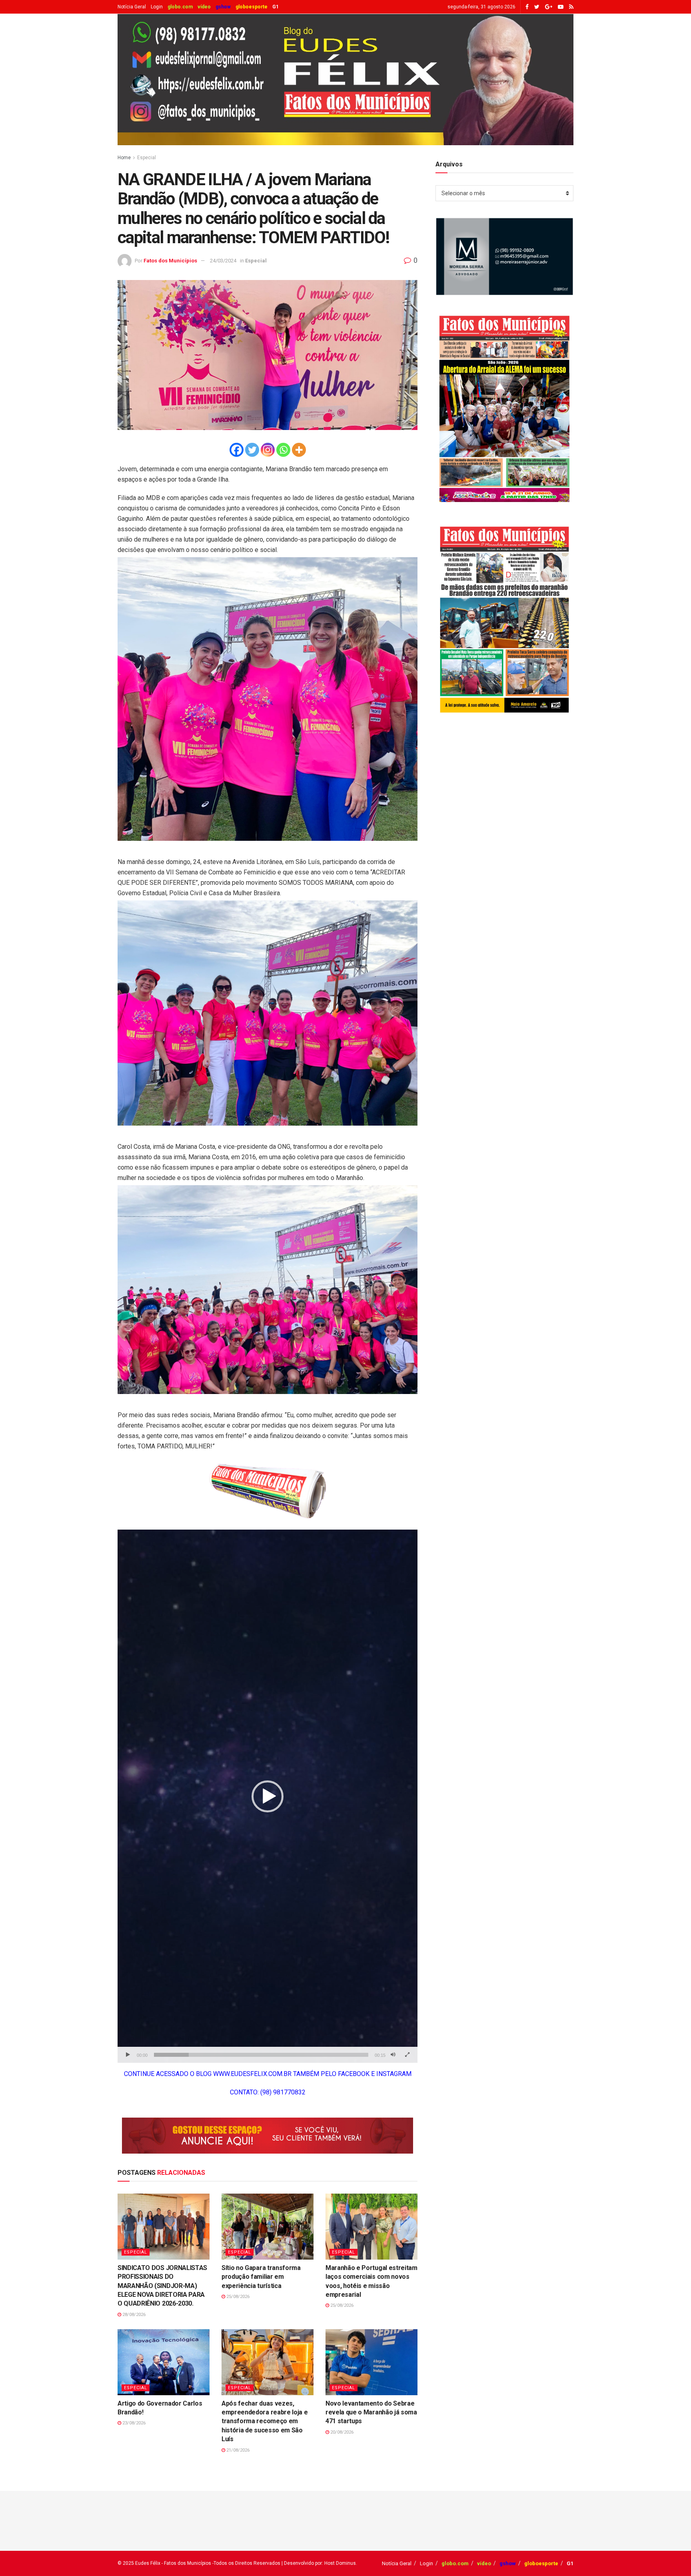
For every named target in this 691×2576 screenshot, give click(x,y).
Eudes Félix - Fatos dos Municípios (173, 2563)
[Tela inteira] (407, 2055)
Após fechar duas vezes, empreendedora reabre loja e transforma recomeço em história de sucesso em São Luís (265, 2421)
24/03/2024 (223, 261)
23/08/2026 (133, 2423)
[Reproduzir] (128, 2055)
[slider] (261, 2055)
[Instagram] (268, 450)
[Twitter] (252, 450)
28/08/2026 (133, 2315)
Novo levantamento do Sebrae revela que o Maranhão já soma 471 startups (371, 2412)
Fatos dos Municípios (170, 261)
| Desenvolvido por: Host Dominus (319, 2563)
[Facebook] (237, 450)
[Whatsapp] (283, 450)
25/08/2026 (237, 2297)
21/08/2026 (237, 2450)
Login (157, 7)
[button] (268, 1796)
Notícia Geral (132, 7)
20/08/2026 (341, 2432)
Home (124, 158)
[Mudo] (393, 2055)
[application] (268, 1796)
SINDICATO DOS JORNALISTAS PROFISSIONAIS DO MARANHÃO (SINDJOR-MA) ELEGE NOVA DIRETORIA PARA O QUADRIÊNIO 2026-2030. (162, 2286)
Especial (147, 158)
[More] (299, 450)
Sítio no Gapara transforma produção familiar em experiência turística (261, 2277)
